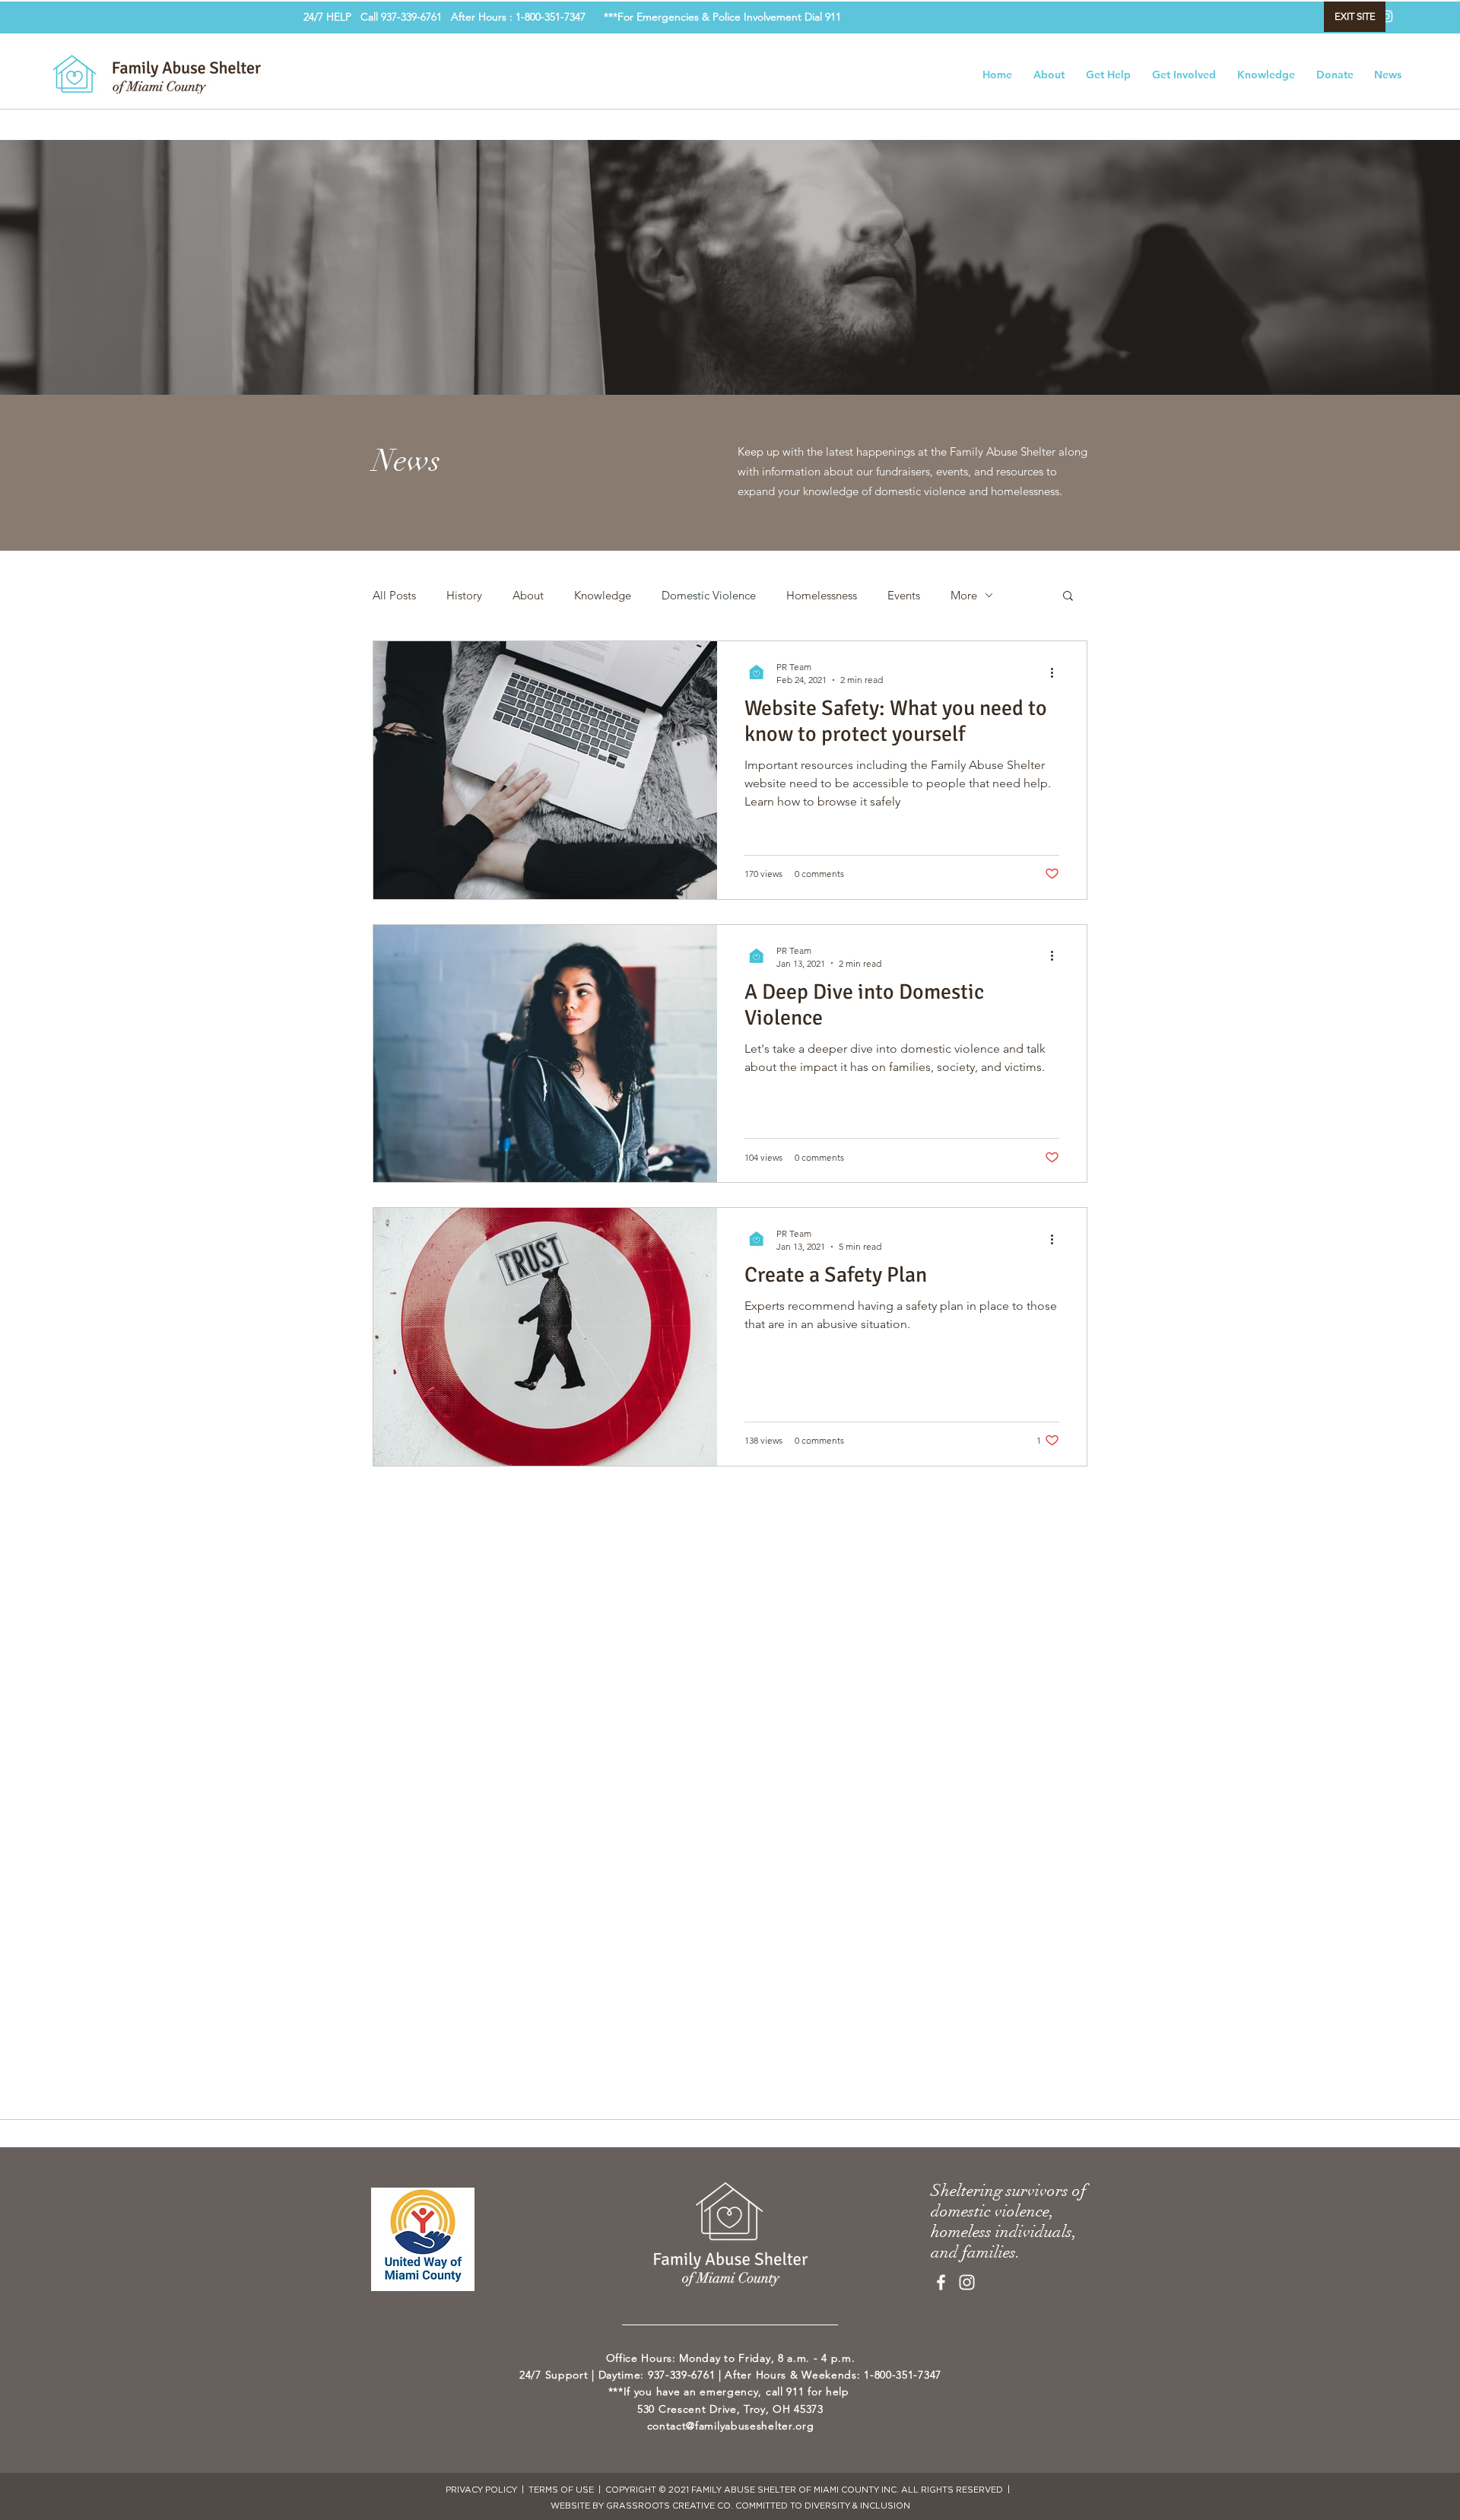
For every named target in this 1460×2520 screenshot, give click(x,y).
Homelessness (822, 595)
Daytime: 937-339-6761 (657, 2375)
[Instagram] (1387, 16)
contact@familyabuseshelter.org (731, 2426)
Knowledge (603, 595)
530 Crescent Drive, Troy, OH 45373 (730, 2409)
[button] (1068, 597)
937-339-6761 (416, 17)
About (528, 595)
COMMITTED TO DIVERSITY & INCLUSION (823, 2506)
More (964, 595)
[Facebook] (941, 2282)
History (464, 595)
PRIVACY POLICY (482, 2490)
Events (904, 595)
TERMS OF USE (561, 2490)
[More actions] (1057, 672)
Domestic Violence (709, 595)
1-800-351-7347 (903, 2375)
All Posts (394, 595)
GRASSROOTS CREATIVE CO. (670, 2506)
